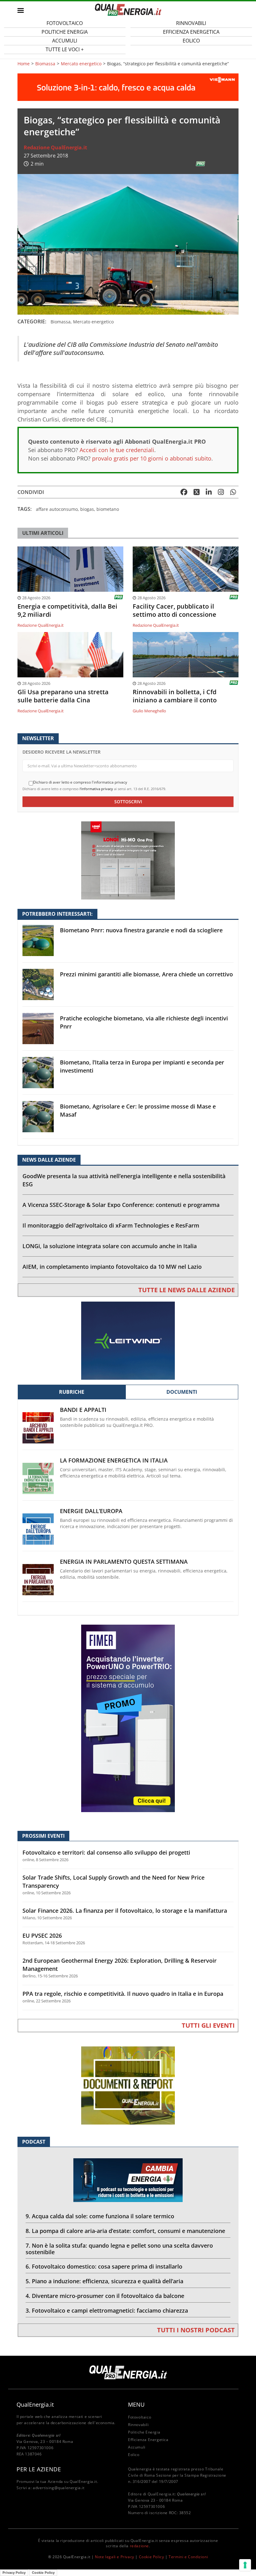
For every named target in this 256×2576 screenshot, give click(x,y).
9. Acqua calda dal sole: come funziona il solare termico (100, 2216)
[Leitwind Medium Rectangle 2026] (128, 1340)
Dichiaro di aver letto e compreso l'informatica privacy (80, 782)
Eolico (191, 41)
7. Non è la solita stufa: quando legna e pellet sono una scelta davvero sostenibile (119, 2249)
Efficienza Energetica (148, 2440)
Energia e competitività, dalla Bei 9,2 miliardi (67, 610)
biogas (87, 509)
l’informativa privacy (96, 789)
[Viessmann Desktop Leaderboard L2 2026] (128, 87)
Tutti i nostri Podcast (196, 2330)
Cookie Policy (152, 2557)
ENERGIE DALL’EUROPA (91, 1511)
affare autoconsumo (57, 509)
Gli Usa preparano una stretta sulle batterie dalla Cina (63, 696)
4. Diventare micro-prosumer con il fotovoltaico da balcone (105, 2296)
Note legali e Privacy (115, 2557)
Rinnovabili (138, 2425)
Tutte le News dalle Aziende (187, 1290)
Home (24, 64)
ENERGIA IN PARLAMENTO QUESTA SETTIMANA (124, 1562)
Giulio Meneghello (149, 711)
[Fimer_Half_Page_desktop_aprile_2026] (128, 1718)
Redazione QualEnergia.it (55, 147)
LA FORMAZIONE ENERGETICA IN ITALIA (114, 1460)
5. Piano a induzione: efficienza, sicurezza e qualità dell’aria (104, 2281)
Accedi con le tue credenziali (117, 450)
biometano (108, 509)
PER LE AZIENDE (39, 2469)
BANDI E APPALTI (83, 1410)
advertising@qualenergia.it (59, 2488)
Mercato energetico (81, 64)
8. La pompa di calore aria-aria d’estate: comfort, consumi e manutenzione (125, 2231)
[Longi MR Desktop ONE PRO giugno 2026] (128, 860)
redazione (139, 2546)
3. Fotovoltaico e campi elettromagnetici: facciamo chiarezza (107, 2310)
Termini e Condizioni (188, 2557)
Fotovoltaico (140, 2417)
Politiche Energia (144, 2432)
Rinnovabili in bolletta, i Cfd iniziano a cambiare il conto (175, 696)
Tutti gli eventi (208, 2025)
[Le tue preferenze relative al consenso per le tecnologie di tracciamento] (245, 2565)
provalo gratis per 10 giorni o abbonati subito (152, 458)
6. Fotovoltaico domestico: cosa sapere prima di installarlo (104, 2266)
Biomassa (45, 64)
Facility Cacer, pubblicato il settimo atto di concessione (175, 610)
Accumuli (137, 2447)
